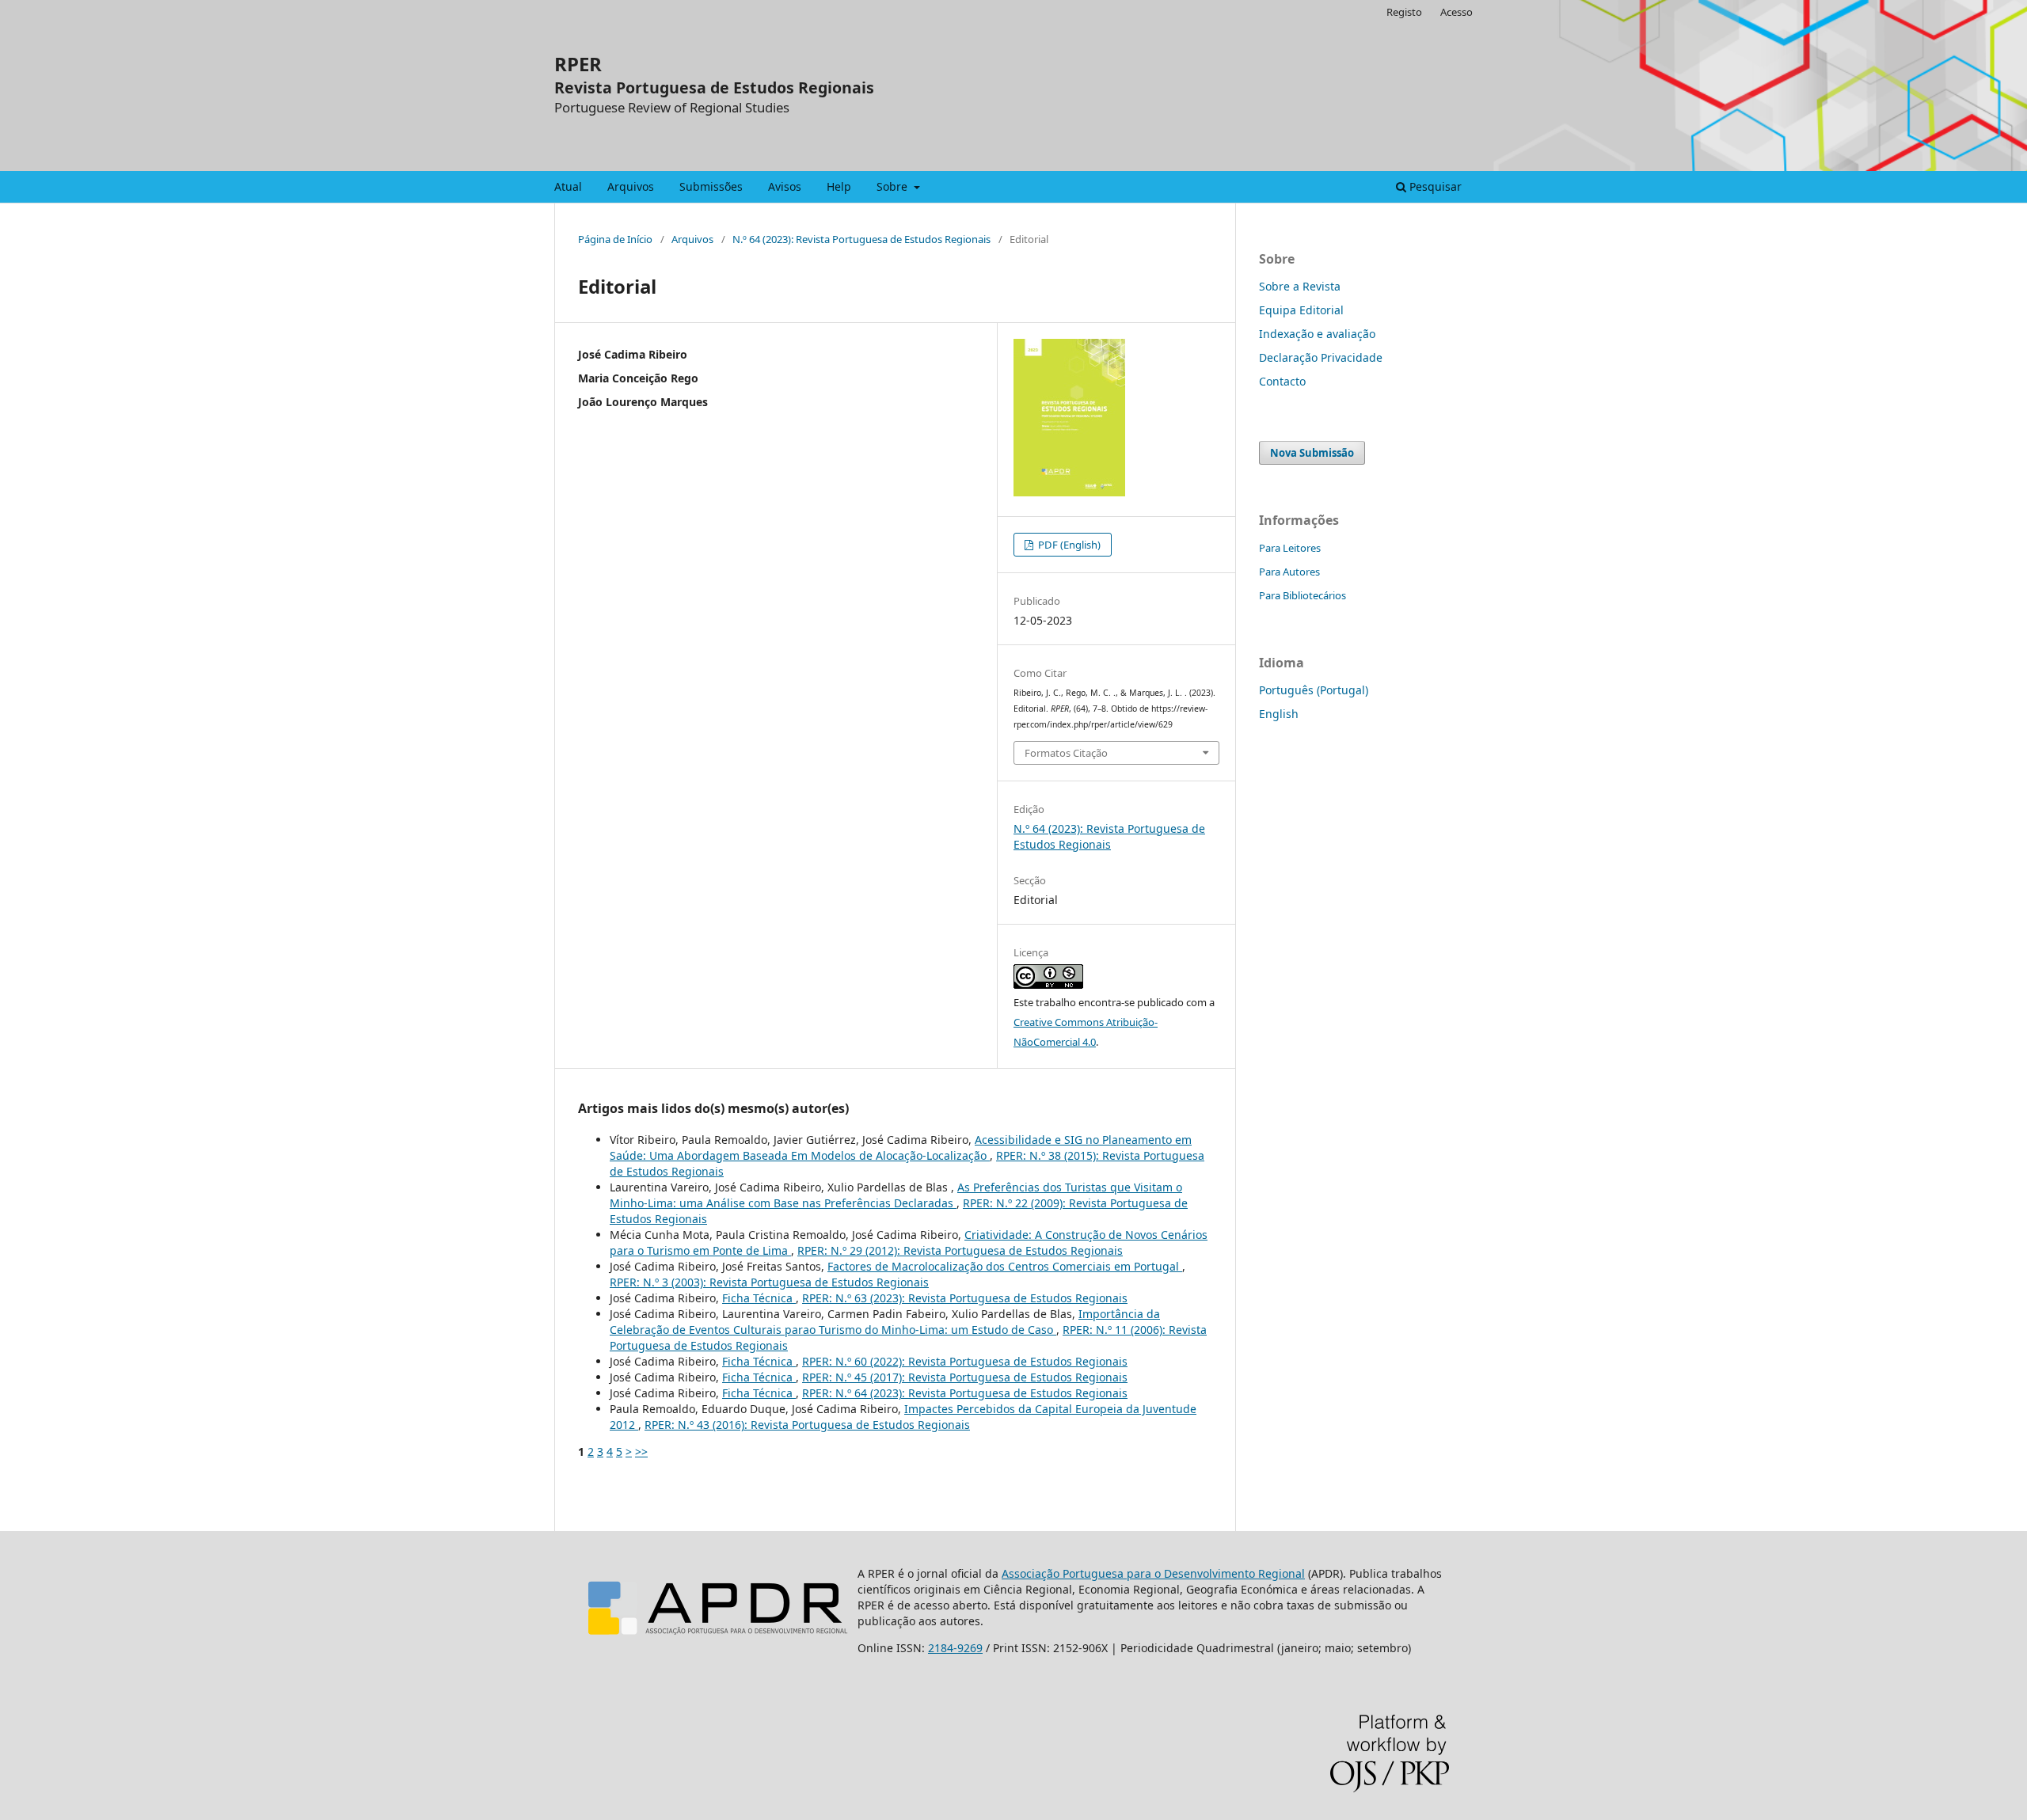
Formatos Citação (1066, 753)
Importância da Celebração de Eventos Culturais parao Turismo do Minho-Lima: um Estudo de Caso (885, 1322)
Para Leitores (1290, 548)
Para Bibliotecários (1303, 595)
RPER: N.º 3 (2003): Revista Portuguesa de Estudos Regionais (769, 1282)
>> (641, 1451)
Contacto (1282, 381)
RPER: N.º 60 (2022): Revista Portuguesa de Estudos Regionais (965, 1361)
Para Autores (1289, 572)
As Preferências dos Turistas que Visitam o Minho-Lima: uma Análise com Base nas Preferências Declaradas (896, 1195)
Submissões (711, 186)
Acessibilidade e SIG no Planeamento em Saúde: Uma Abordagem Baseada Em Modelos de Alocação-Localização (901, 1147)
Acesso (1457, 12)
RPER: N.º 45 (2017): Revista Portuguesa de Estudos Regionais (965, 1377)
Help (839, 186)
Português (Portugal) (1314, 690)
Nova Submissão (1312, 453)
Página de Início (615, 239)
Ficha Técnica (759, 1298)
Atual (568, 186)
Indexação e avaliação (1317, 334)
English (1279, 714)
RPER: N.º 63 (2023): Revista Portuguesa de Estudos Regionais (965, 1298)
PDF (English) (1068, 545)
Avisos (785, 186)
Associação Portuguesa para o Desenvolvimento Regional (1153, 1573)
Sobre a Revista (1300, 286)
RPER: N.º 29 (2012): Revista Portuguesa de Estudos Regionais (960, 1250)
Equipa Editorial (1301, 310)
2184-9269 (955, 1648)
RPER (578, 64)
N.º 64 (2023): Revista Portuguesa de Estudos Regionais (861, 239)
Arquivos (631, 186)
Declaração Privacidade (1321, 357)
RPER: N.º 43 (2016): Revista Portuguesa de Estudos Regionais (807, 1425)
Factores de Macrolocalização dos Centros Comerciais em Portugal (1005, 1266)
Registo (1404, 12)
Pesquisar (1434, 186)
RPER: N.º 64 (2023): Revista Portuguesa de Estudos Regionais (965, 1393)
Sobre (894, 186)
